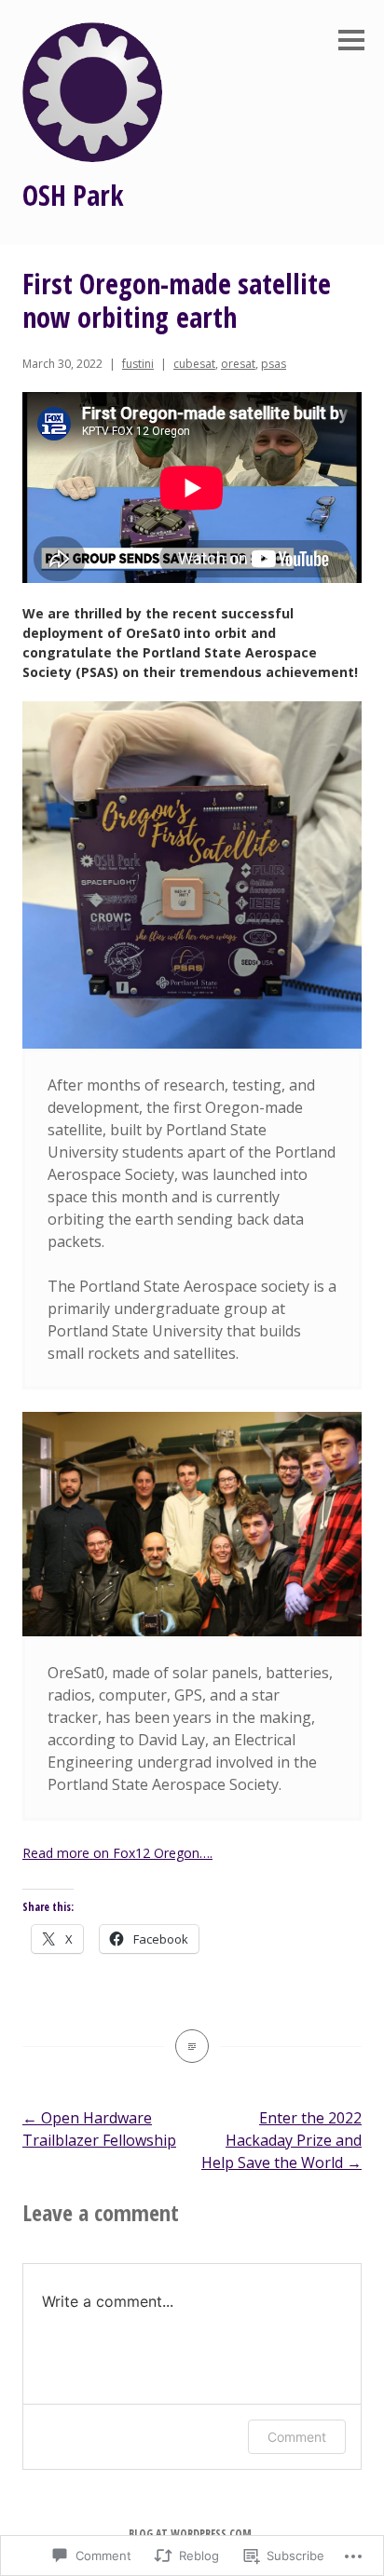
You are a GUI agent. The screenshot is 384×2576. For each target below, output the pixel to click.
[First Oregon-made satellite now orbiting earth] (192, 2046)
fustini (138, 364)
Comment (297, 2437)
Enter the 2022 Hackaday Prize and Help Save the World (281, 2140)
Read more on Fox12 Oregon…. (117, 1853)
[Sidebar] (351, 41)
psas (274, 364)
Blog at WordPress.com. (192, 2534)
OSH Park (73, 195)
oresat (238, 364)
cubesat (194, 364)
